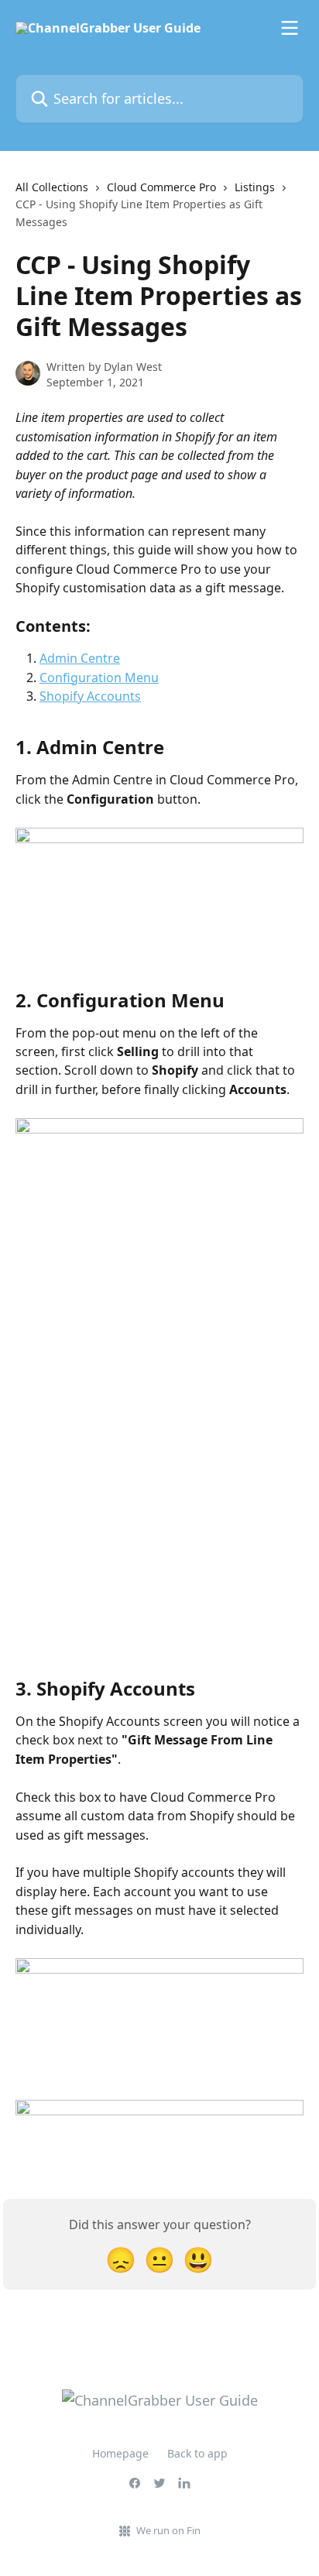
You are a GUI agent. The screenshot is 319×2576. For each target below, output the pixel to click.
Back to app (197, 2453)
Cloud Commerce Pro (161, 187)
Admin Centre (80, 658)
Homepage (120, 2453)
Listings (255, 187)
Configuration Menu (99, 677)
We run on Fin (168, 2530)
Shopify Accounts (90, 696)
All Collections (52, 187)
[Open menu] (290, 28)
